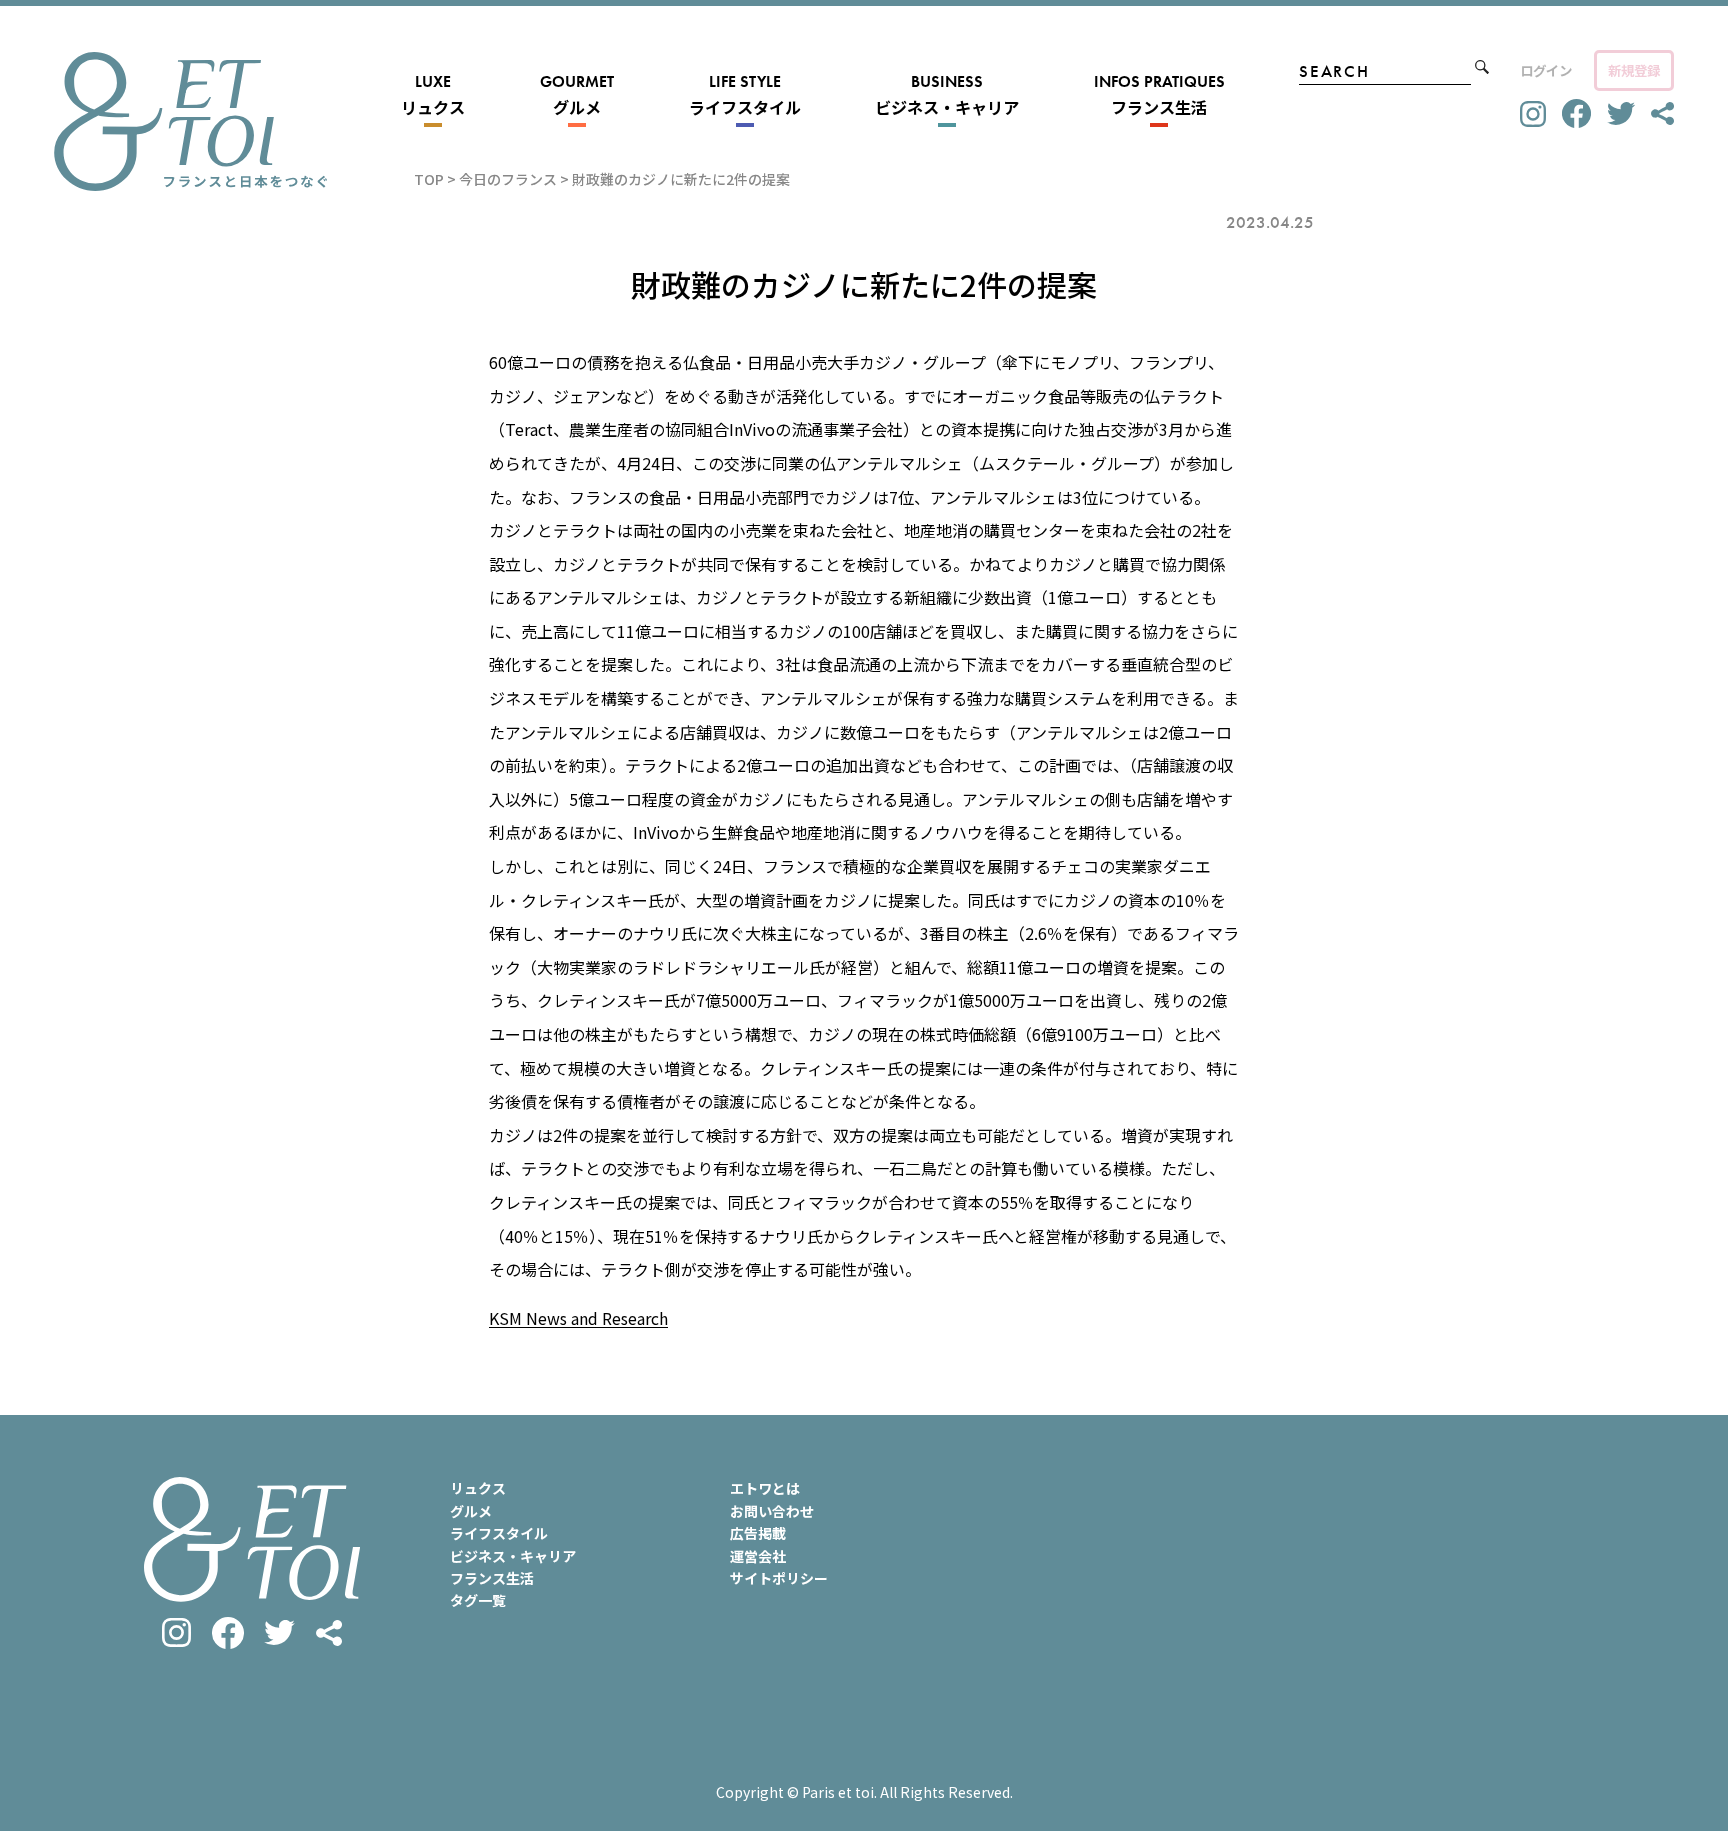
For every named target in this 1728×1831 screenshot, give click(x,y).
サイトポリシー (779, 1578)
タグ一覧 (478, 1600)
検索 (1482, 67)
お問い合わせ (772, 1511)
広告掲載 (758, 1533)
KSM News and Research (578, 1318)
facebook (1576, 113)
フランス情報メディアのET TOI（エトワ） (190, 121)
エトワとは (765, 1488)
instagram (1533, 114)
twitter (1621, 114)
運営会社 (758, 1556)
